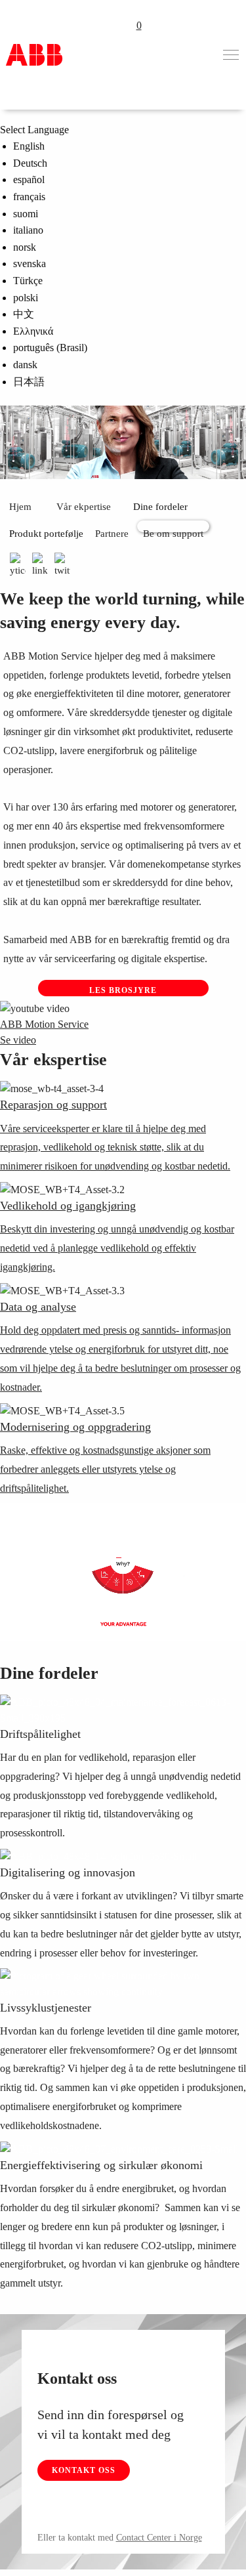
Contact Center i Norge (159, 2538)
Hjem (20, 507)
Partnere (112, 534)
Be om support (173, 530)
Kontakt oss (84, 2470)
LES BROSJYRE (123, 990)
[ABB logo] (34, 55)
